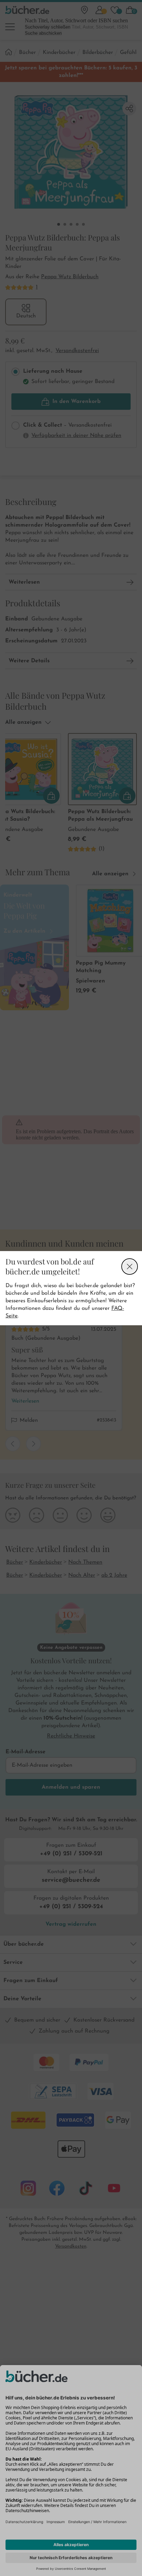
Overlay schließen (130, 1267)
